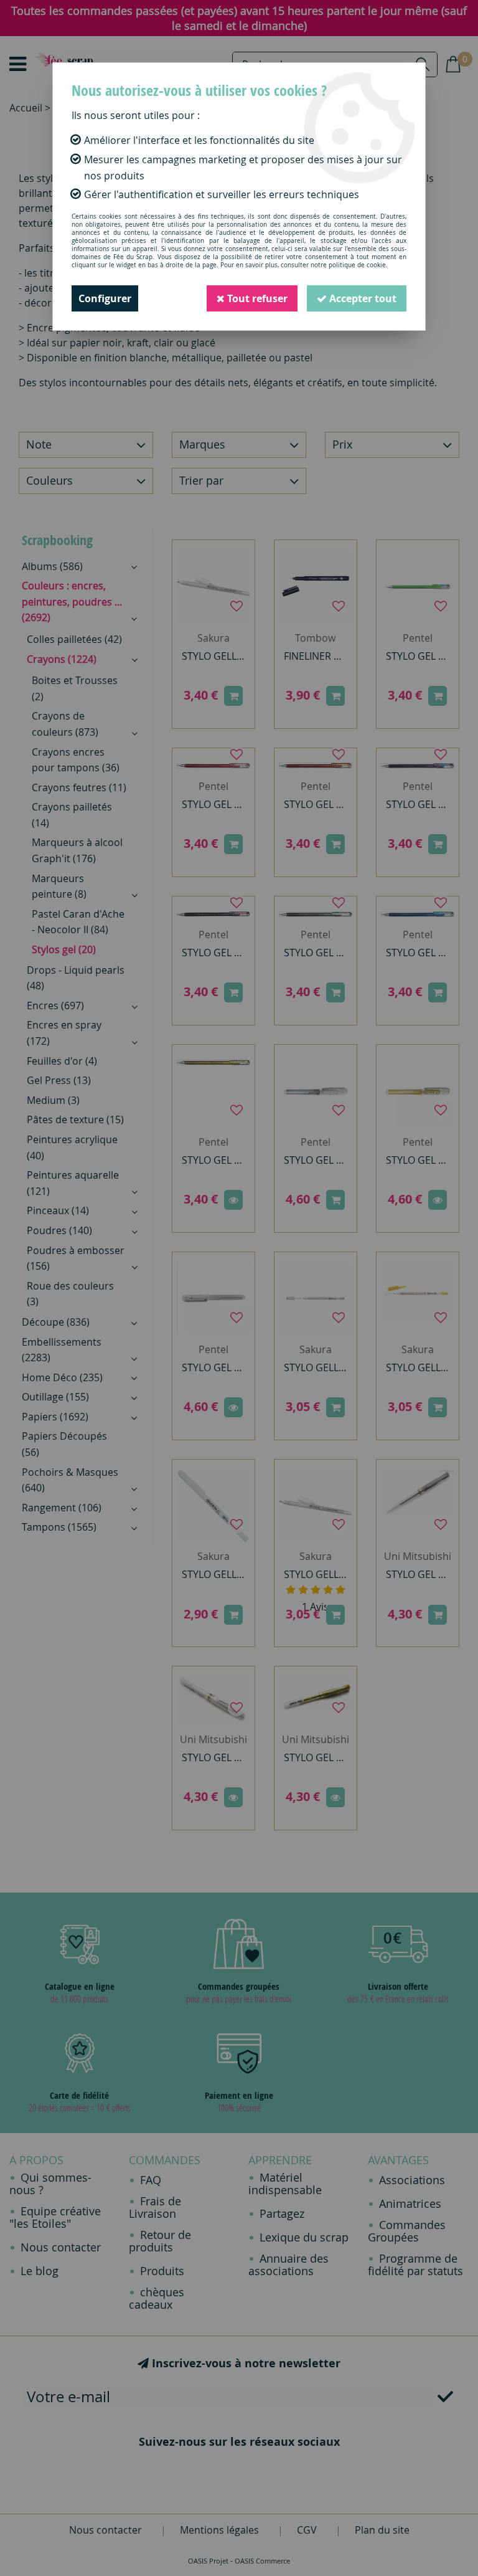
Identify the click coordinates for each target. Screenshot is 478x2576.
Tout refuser (256, 298)
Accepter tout (362, 298)
